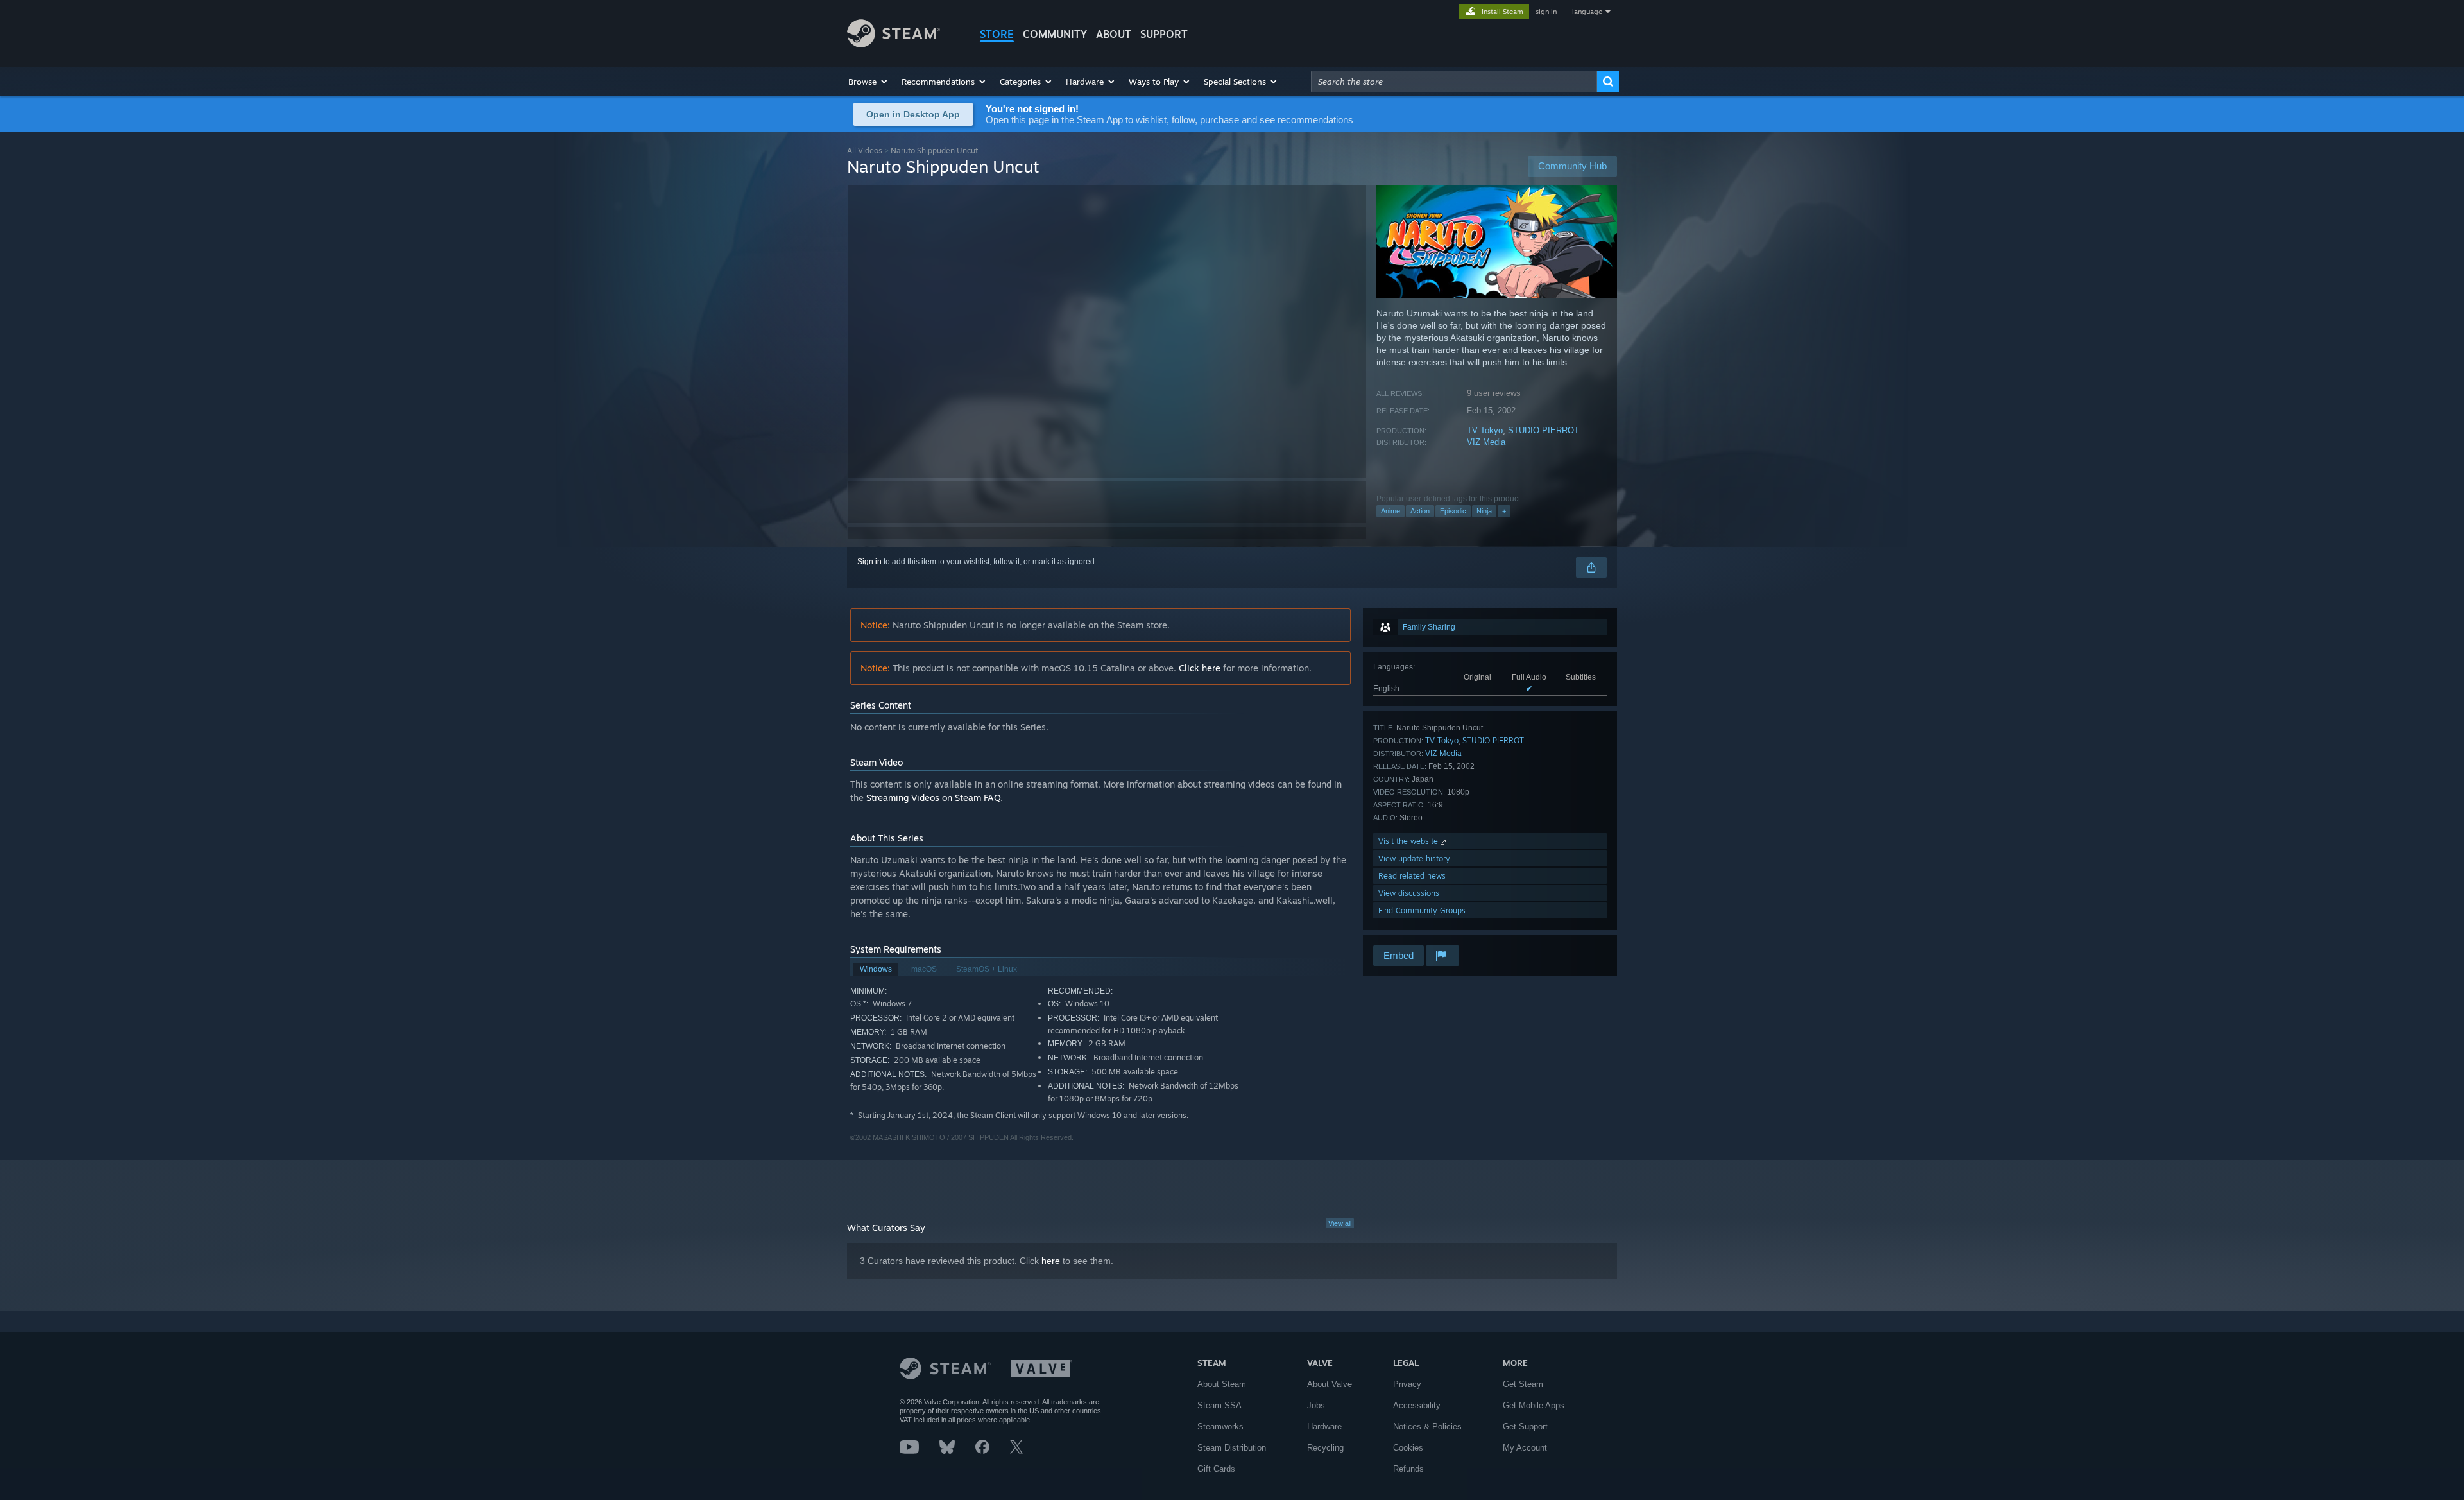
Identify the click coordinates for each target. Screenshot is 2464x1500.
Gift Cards (1216, 1469)
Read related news (1412, 876)
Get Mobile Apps (1534, 1405)
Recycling (1325, 1448)
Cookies (1408, 1448)
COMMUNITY (1055, 34)
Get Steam (1523, 1384)
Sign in (869, 562)
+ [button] (1504, 511)
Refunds (1408, 1469)
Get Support (1525, 1427)
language (1587, 12)
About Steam (1222, 1384)
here (1051, 1261)
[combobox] (1454, 82)
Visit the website (1409, 841)
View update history (1414, 858)
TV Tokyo (1485, 430)
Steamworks (1220, 1427)
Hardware (1324, 1427)
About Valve (1330, 1384)
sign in (1546, 12)
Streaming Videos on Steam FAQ (933, 797)
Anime (1390, 511)
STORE (997, 34)
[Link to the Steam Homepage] (894, 44)
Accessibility (1417, 1405)
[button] (868, 82)
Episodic (1453, 511)
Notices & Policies (1427, 1427)
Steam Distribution (1232, 1448)
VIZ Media (1486, 442)
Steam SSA (1219, 1405)
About (1114, 34)
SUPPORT (1164, 34)
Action (1420, 511)
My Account (1525, 1448)
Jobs (1316, 1405)
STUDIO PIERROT (1544, 430)
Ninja (1484, 511)
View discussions (1409, 893)
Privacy (1407, 1384)
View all (1340, 1223)
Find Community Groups (1422, 910)
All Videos (865, 151)
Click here (1200, 668)
